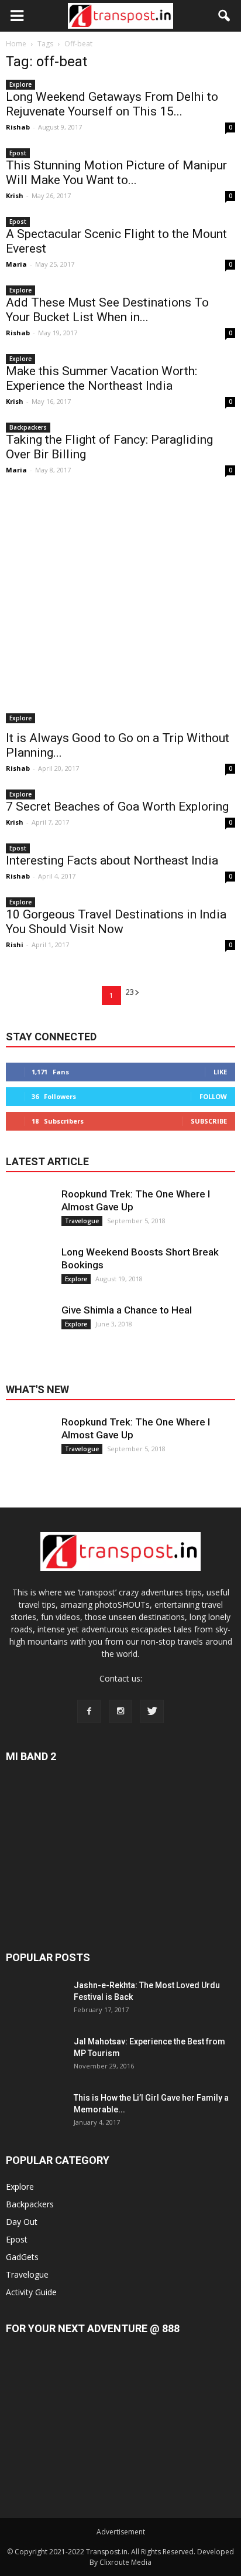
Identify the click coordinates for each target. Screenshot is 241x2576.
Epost (18, 153)
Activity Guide (31, 2292)
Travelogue (82, 1221)
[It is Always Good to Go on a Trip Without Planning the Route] (120, 608)
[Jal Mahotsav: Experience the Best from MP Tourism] (35, 2065)
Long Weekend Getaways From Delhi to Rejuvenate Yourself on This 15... (112, 104)
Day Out (22, 2222)
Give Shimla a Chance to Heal (127, 1310)
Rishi (15, 945)
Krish (15, 195)
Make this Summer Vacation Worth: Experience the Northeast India (101, 378)
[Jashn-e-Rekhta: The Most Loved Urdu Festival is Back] (35, 2009)
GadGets (22, 2257)
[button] (225, 16)
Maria (16, 264)
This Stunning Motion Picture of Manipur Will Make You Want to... (116, 173)
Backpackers (28, 427)
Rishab (18, 127)
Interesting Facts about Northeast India (112, 860)
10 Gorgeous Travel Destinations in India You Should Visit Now (116, 922)
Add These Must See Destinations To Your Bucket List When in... (107, 310)
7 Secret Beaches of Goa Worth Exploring (117, 807)
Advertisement (121, 2532)
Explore (20, 84)
